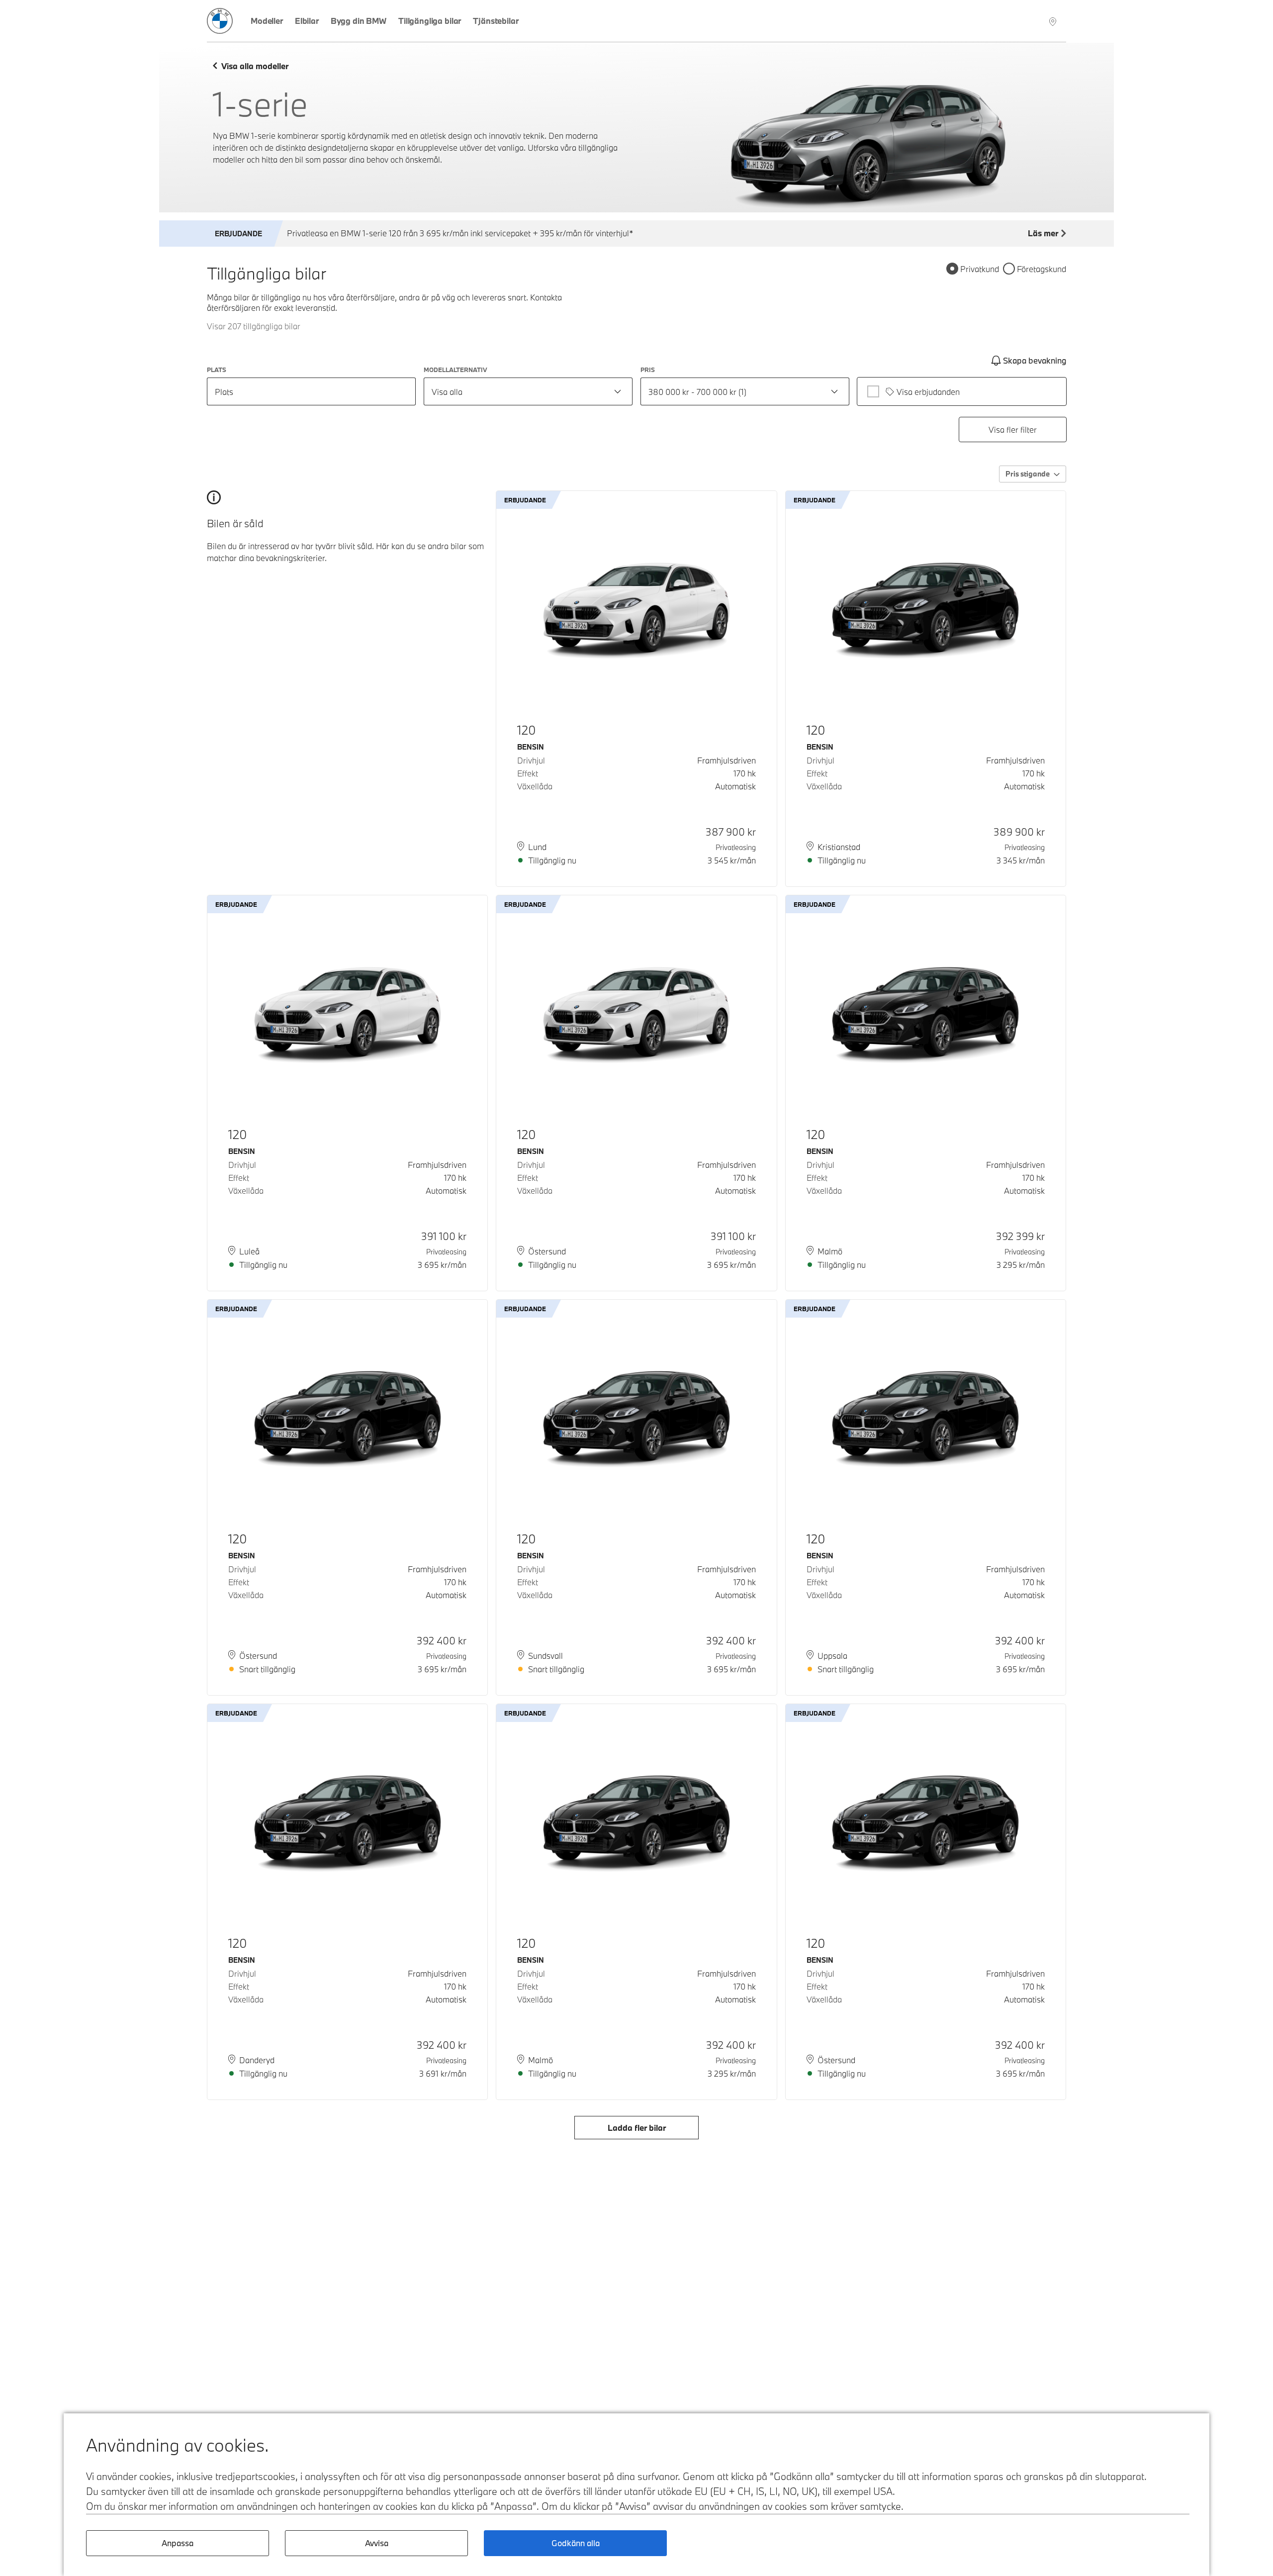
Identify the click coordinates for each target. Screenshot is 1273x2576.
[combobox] (528, 391)
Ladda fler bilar (637, 2128)
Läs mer (1043, 233)
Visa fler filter (1013, 429)
